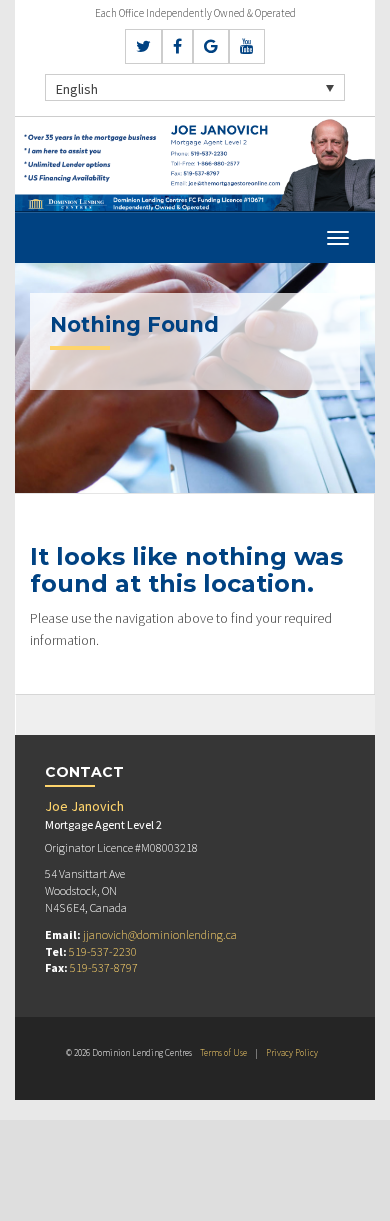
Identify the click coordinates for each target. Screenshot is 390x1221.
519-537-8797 (104, 967)
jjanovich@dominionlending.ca (160, 934)
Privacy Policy (292, 1052)
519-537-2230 (103, 951)
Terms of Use (223, 1052)
